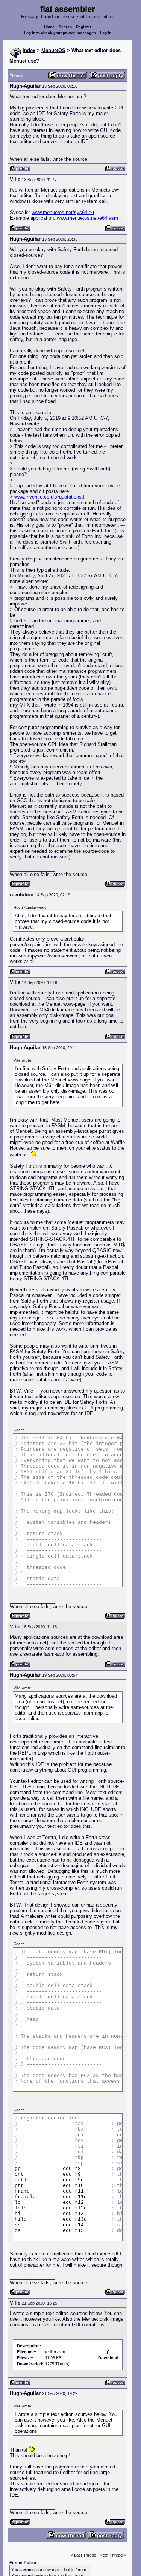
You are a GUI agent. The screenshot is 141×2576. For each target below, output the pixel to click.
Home (49, 27)
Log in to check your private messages (60, 33)
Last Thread (85, 2555)
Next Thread (112, 2555)
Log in (106, 33)
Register (84, 27)
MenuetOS (53, 50)
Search (65, 27)
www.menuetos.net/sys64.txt (63, 212)
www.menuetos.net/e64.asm (87, 218)
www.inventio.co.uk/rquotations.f (49, 497)
